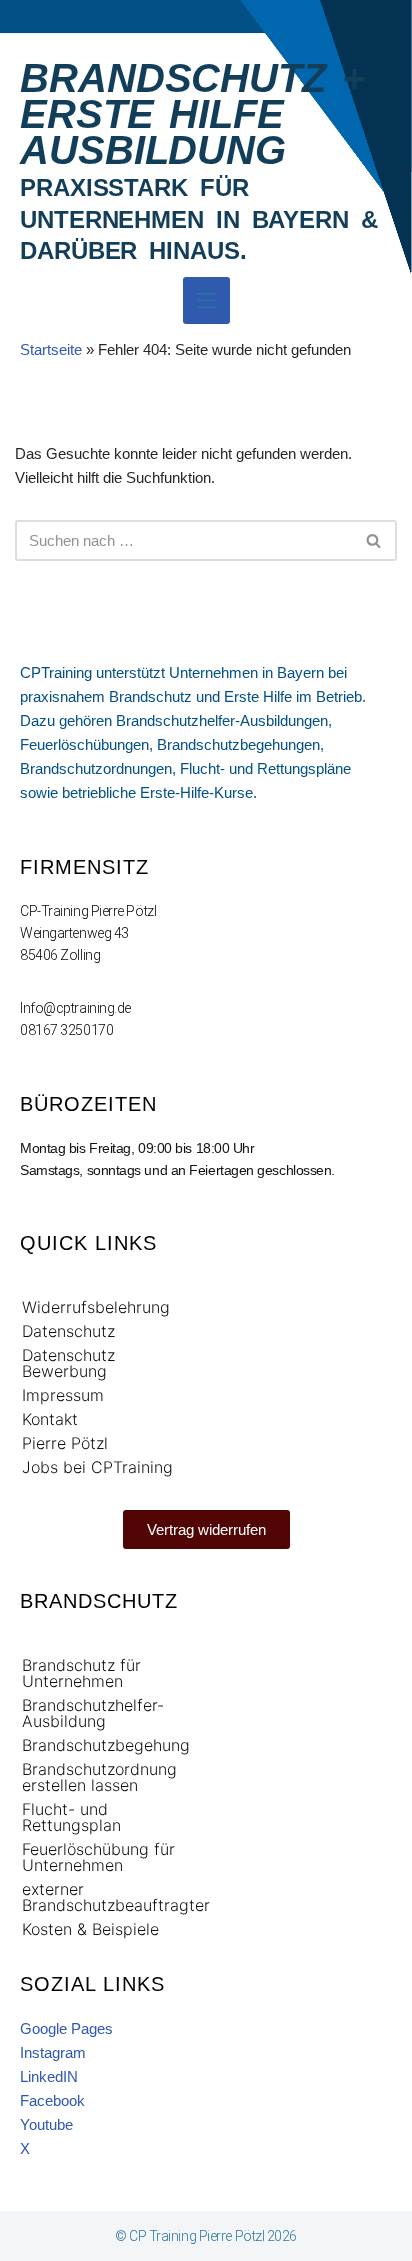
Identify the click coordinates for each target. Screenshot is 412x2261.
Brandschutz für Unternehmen (81, 1672)
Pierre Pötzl (65, 1442)
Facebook (52, 2100)
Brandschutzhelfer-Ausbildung (93, 1712)
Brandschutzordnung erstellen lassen (99, 1776)
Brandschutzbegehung (106, 1744)
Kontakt (50, 1418)
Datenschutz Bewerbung (68, 1362)
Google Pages (66, 2028)
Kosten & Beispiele (90, 1928)
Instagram (53, 2052)
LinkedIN (49, 2076)
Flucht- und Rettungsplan (71, 1816)
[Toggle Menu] (206, 300)
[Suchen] (374, 540)
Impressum (63, 1394)
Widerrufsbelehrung (96, 1306)
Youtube (46, 2124)
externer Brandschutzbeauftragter (111, 1896)
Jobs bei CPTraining (97, 1466)
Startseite (51, 349)
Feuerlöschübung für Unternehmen (98, 1856)
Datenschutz (68, 1330)
